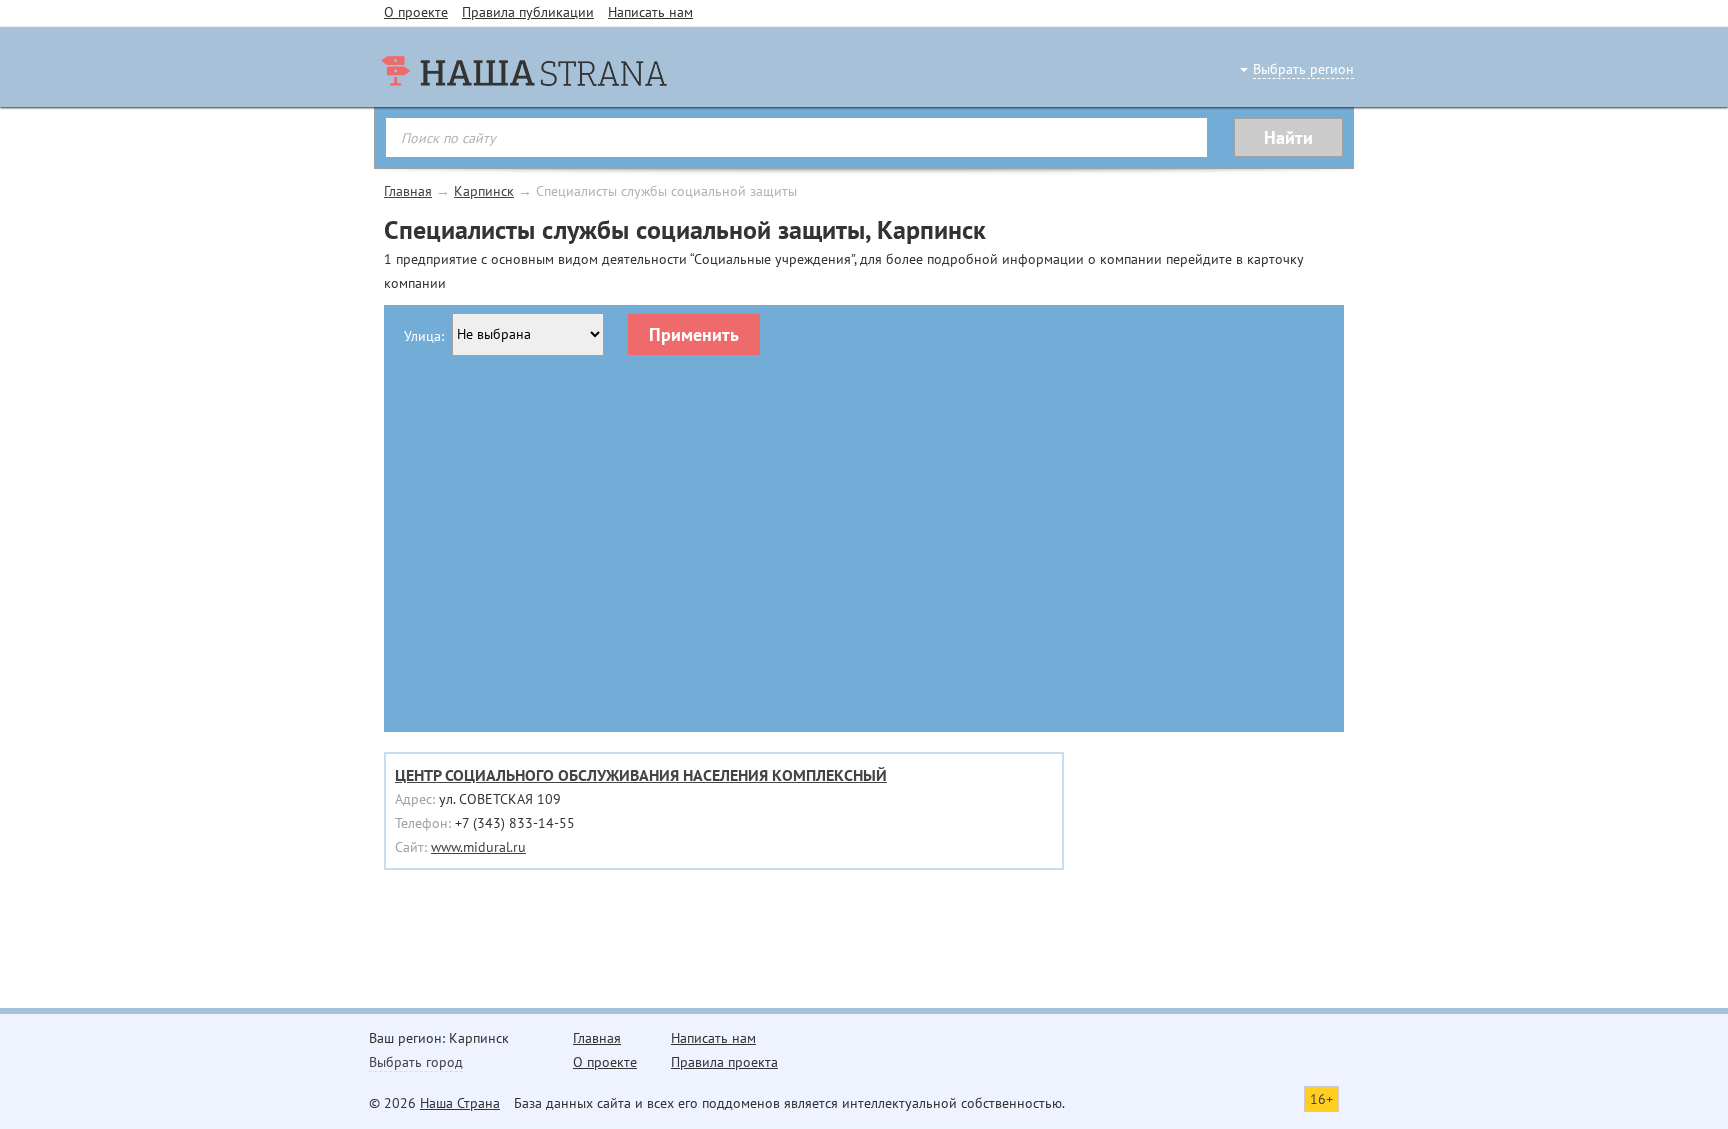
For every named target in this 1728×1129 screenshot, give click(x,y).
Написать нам (650, 12)
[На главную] (524, 110)
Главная (408, 191)
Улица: (424, 336)
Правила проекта (724, 1062)
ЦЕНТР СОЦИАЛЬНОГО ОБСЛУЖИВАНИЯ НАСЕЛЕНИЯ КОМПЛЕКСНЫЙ (641, 775)
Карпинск (484, 191)
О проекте (416, 12)
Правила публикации (528, 12)
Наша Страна (460, 1103)
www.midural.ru (478, 847)
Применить (694, 334)
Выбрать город (416, 1062)
